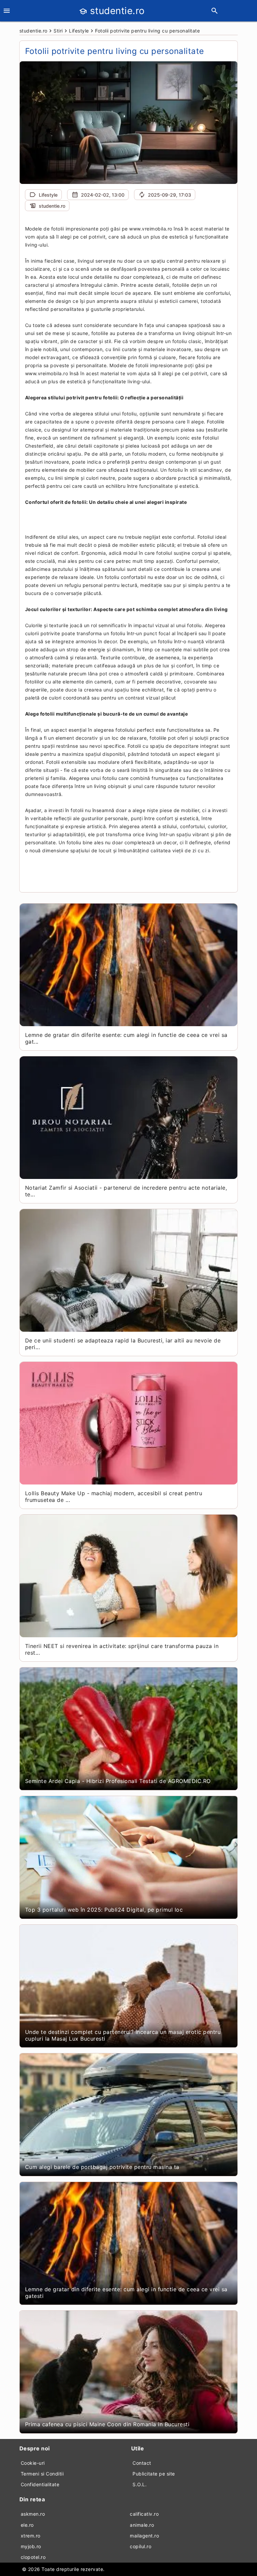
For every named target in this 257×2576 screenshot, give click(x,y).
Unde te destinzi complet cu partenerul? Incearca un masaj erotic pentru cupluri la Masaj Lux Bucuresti (123, 2035)
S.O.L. (140, 2484)
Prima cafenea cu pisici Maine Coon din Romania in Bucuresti (107, 2424)
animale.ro (142, 2525)
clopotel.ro (33, 2557)
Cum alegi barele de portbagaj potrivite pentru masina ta (102, 2167)
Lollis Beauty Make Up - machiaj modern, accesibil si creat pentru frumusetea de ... (114, 1497)
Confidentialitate (40, 2484)
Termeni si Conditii (42, 2474)
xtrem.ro (31, 2536)
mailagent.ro (144, 2536)
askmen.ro (33, 2514)
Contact (142, 2463)
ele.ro (27, 2525)
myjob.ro (31, 2546)
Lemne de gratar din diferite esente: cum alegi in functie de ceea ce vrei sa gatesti (126, 2293)
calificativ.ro (144, 2514)
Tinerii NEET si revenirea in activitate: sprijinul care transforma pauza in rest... (122, 1649)
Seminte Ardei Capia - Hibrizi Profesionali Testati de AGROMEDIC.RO (118, 1781)
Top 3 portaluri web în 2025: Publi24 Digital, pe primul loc (104, 1910)
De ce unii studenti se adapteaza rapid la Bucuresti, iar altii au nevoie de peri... (123, 1344)
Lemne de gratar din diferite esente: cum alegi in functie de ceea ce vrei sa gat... (126, 1038)
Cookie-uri (33, 2463)
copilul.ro (141, 2546)
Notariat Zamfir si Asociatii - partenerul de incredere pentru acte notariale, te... (126, 1191)
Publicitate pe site (154, 2474)
